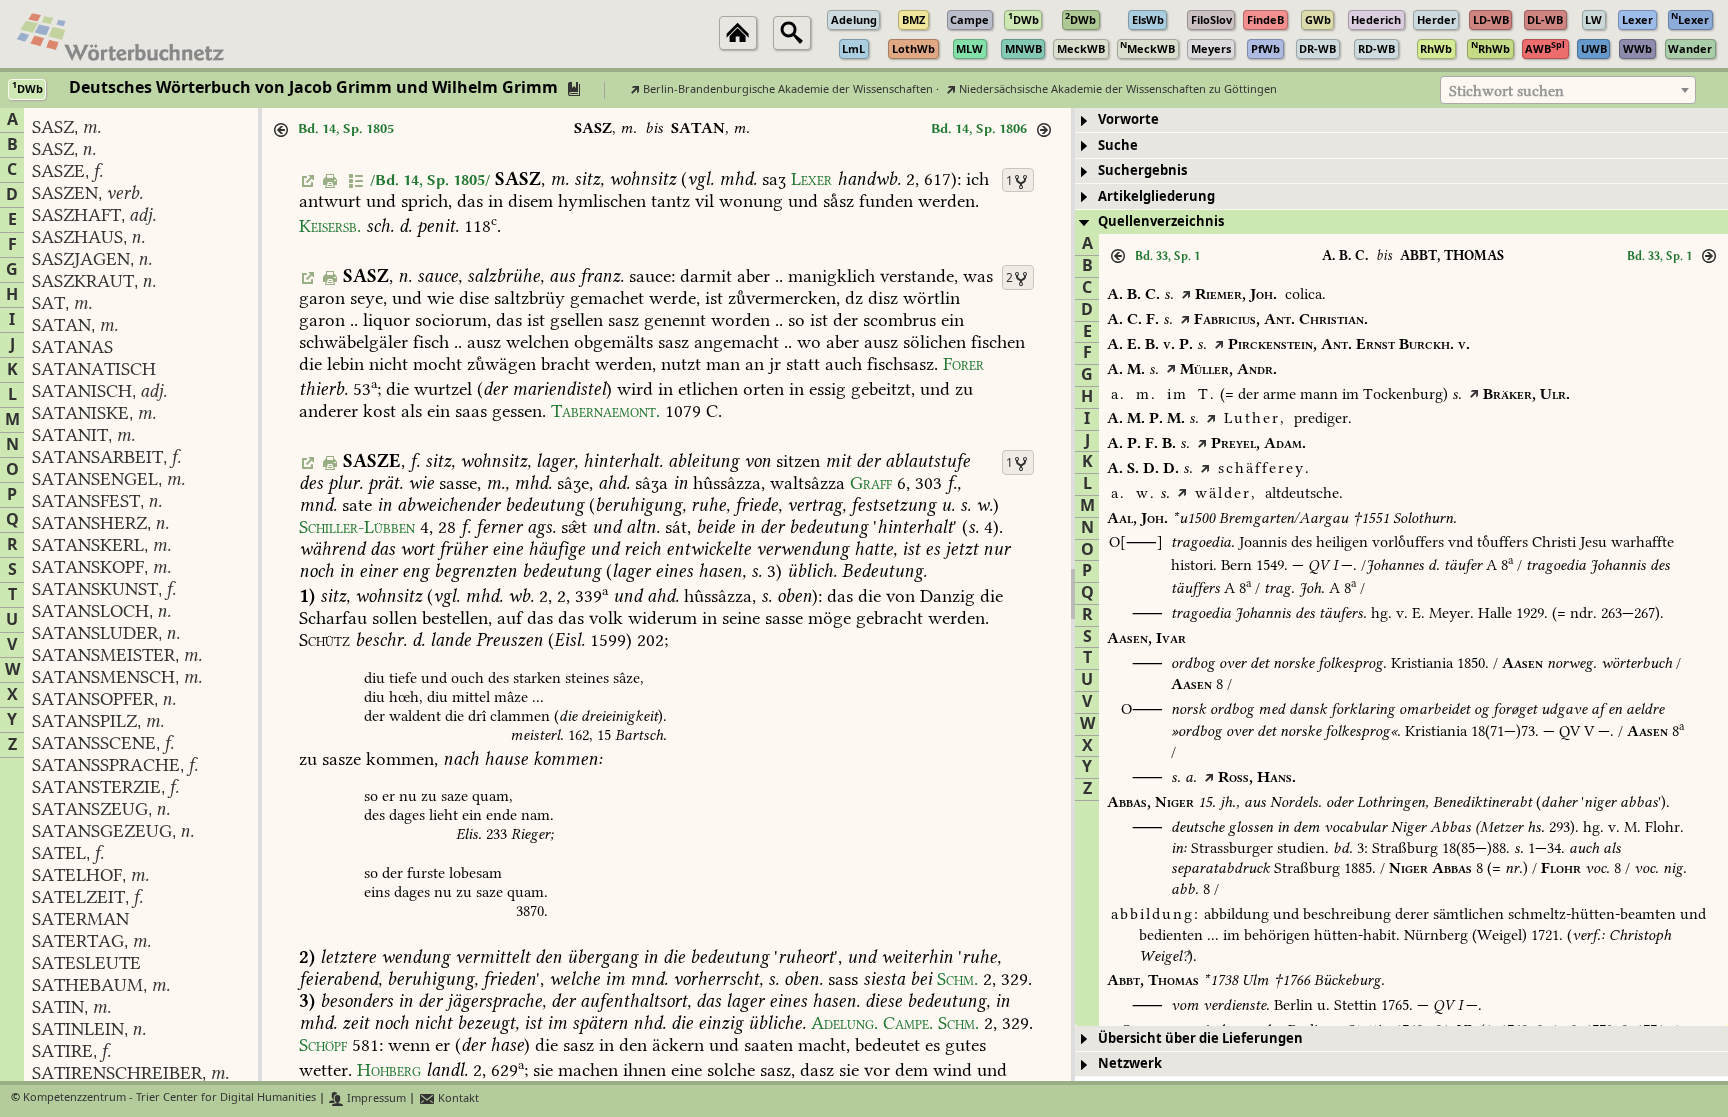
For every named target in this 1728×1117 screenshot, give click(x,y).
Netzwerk (1130, 1063)
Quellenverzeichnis (1161, 221)
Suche (1118, 145)
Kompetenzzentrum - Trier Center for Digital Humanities (169, 1098)
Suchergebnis (1142, 170)
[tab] (1401, 120)
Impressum (375, 1098)
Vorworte (1128, 119)
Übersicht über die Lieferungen (1200, 1038)
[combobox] (1568, 90)
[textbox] (1568, 91)
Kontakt (457, 1098)
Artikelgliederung (1156, 196)
